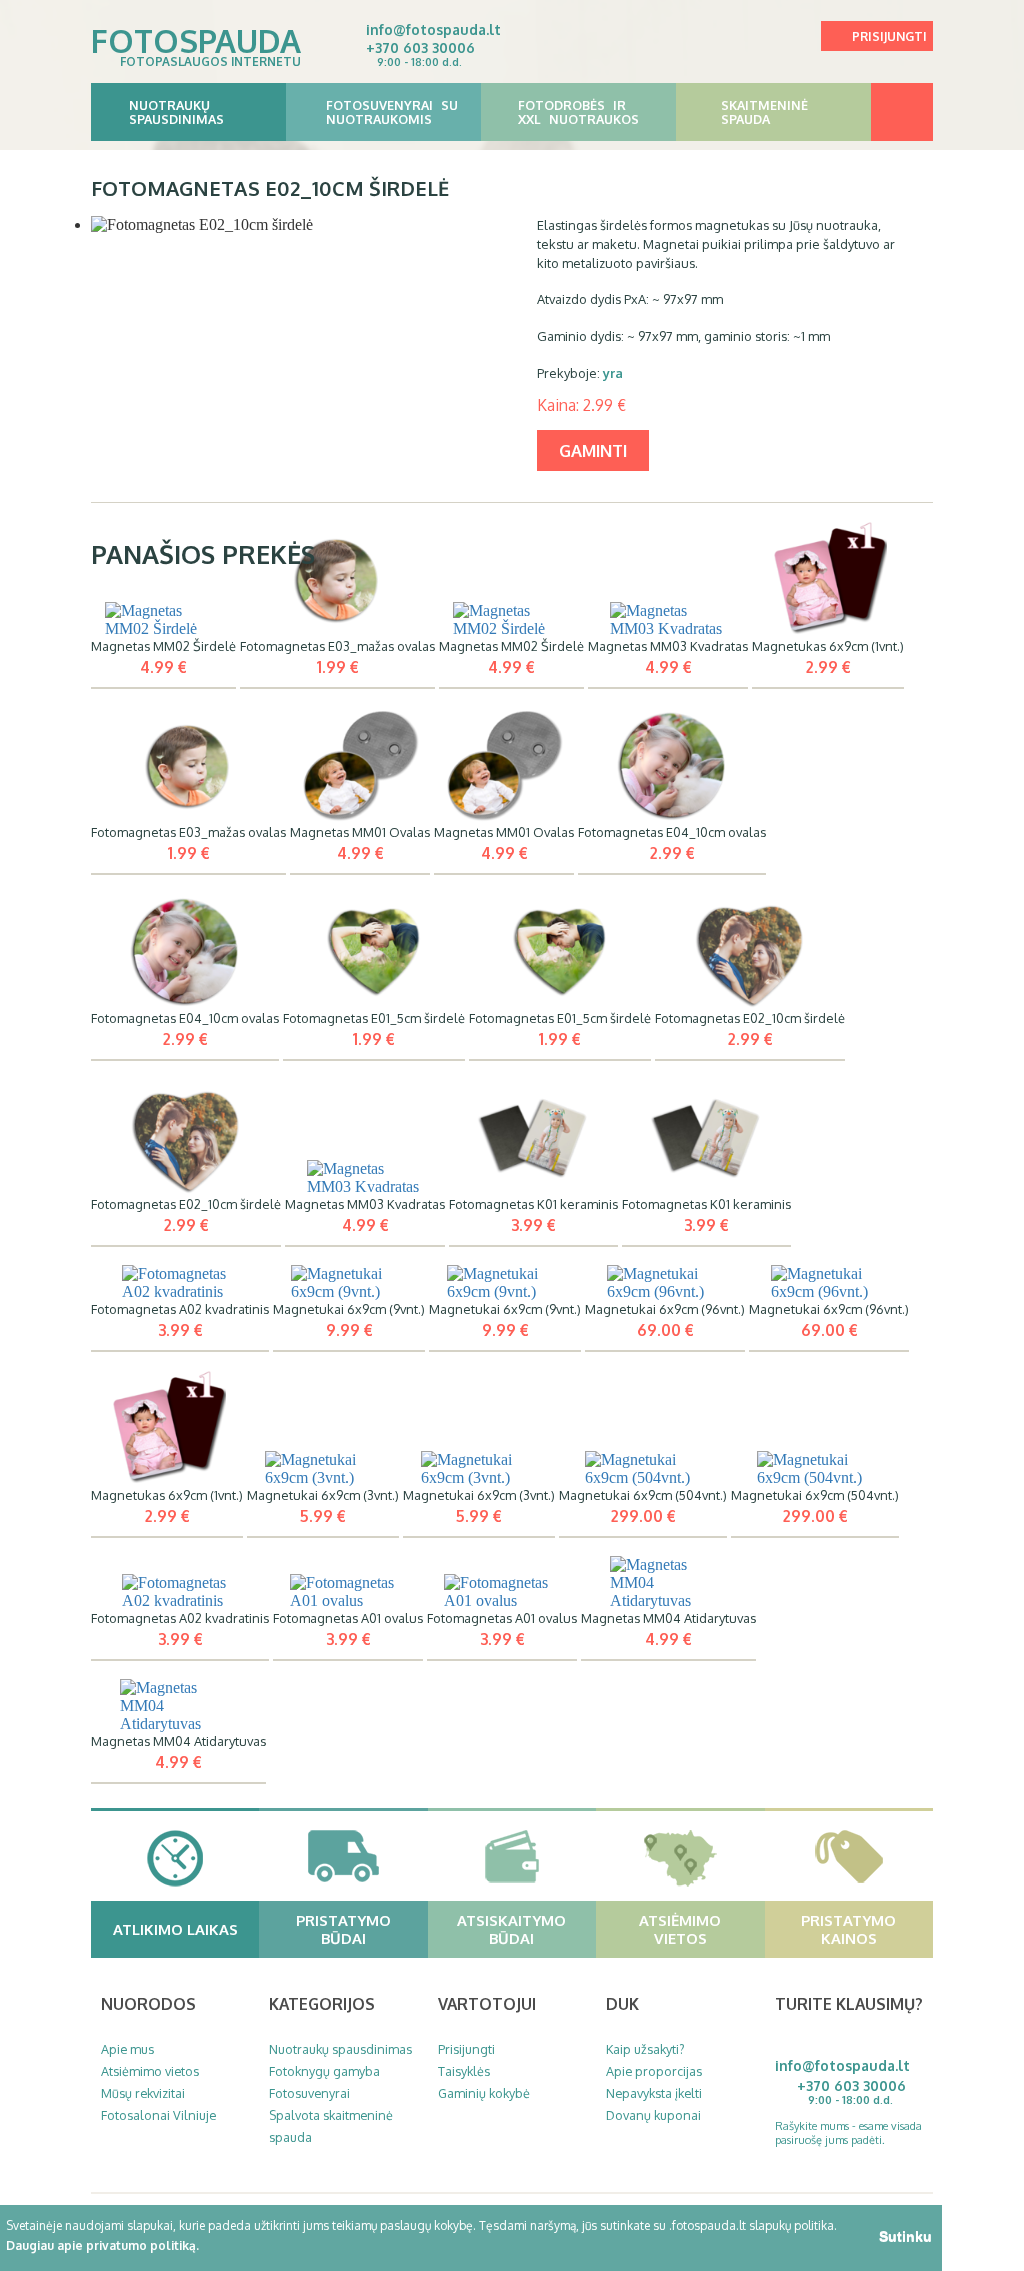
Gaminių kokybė (484, 2093)
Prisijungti (889, 36)
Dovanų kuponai (653, 2115)
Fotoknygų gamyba (324, 2071)
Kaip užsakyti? (645, 2049)
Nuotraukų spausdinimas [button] (176, 112)
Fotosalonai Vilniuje (158, 2115)
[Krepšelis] (902, 112)
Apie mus (127, 2049)
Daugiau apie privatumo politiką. (102, 2245)
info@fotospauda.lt (433, 29)
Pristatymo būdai (343, 1929)
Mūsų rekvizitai (143, 2093)
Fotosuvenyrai (309, 2093)
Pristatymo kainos (848, 1929)
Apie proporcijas (654, 2071)
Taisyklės (464, 2071)
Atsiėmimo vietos (680, 1929)
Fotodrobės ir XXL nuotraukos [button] (578, 112)
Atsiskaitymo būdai (511, 1929)
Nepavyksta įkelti (654, 2093)
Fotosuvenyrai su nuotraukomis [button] (392, 112)
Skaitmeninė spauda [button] (764, 112)
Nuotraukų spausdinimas (340, 2049)
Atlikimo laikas (175, 1929)
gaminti (593, 450)
